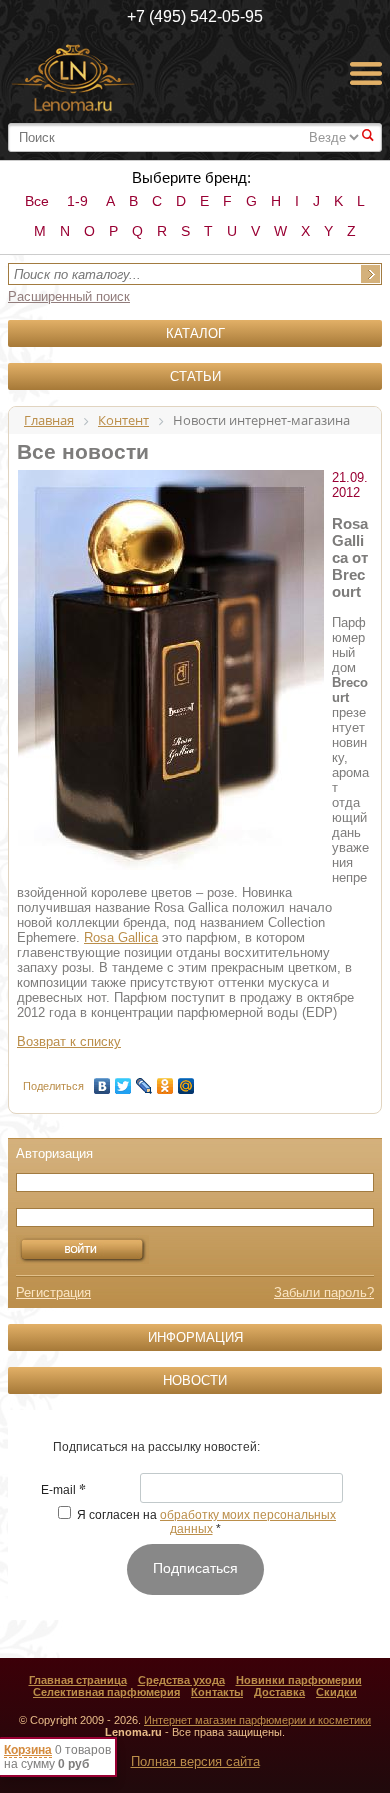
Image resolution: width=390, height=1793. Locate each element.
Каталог (195, 333)
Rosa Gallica (121, 937)
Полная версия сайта (195, 1761)
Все (37, 201)
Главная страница (78, 1680)
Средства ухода (181, 1680)
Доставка (279, 1692)
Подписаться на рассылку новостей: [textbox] (156, 1447)
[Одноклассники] (165, 1081)
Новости (195, 1380)
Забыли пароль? (324, 1292)
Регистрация (53, 1292)
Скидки (336, 1692)
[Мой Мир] (186, 1081)
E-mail (63, 1491)
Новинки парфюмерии (299, 1680)
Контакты (217, 1692)
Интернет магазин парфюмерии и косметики (257, 1720)
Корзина (28, 1750)
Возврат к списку (69, 1041)
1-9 (77, 201)
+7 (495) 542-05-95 (195, 16)
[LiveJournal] (144, 1081)
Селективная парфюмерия (106, 1692)
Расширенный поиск (69, 296)
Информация (195, 1337)
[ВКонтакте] (102, 1081)
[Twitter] (123, 1081)
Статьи (195, 376)
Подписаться (195, 1568)
